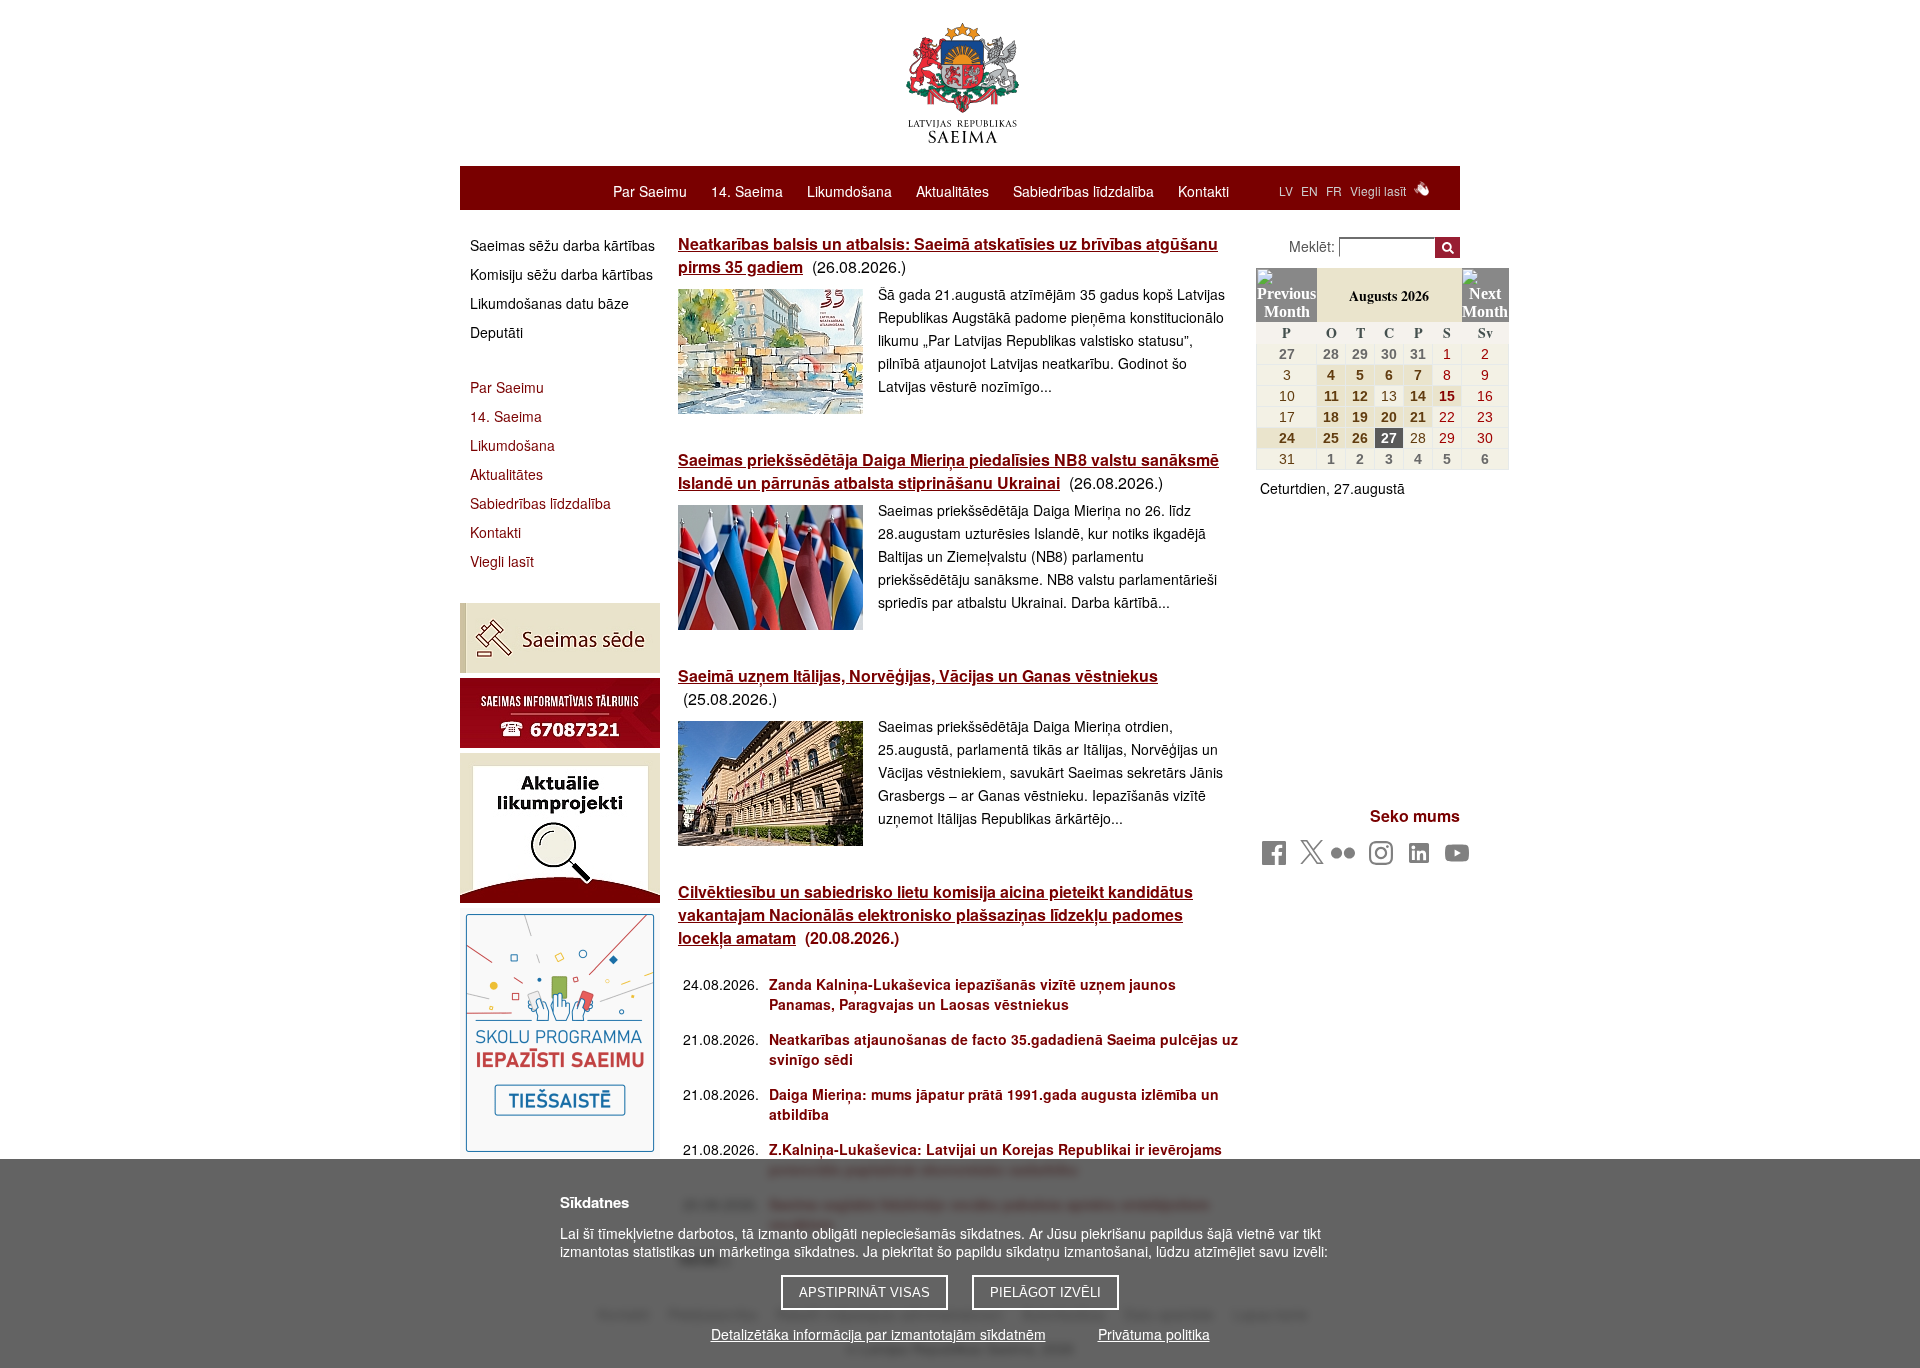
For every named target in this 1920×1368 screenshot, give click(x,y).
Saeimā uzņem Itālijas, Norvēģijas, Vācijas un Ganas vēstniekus (918, 675)
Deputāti (496, 332)
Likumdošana (849, 190)
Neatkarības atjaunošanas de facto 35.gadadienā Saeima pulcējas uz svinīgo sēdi (1003, 1049)
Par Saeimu (650, 190)
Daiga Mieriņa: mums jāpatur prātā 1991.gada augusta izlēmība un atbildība (994, 1104)
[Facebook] (1277, 858)
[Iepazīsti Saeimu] (560, 1033)
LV (1286, 190)
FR (1334, 190)
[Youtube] (1460, 858)
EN (1309, 190)
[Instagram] (1384, 858)
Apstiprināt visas (864, 1292)
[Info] (560, 713)
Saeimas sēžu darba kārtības (562, 245)
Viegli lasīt (1378, 190)
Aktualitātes (952, 190)
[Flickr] (1346, 858)
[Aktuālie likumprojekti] (560, 828)
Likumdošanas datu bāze (549, 303)
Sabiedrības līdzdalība (1083, 190)
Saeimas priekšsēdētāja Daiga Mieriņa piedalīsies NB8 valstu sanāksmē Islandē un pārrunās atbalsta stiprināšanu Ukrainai (948, 471)
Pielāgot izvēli (1045, 1292)
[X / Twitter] (1312, 858)
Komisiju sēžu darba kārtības (561, 274)
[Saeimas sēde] (560, 638)
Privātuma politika (1154, 1334)
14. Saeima (747, 190)
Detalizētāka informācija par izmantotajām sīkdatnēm (878, 1334)
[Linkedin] (1422, 858)
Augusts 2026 (1389, 295)
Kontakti (1203, 190)
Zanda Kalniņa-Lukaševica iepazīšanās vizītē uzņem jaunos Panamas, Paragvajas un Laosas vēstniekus (972, 994)
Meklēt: (1314, 246)
